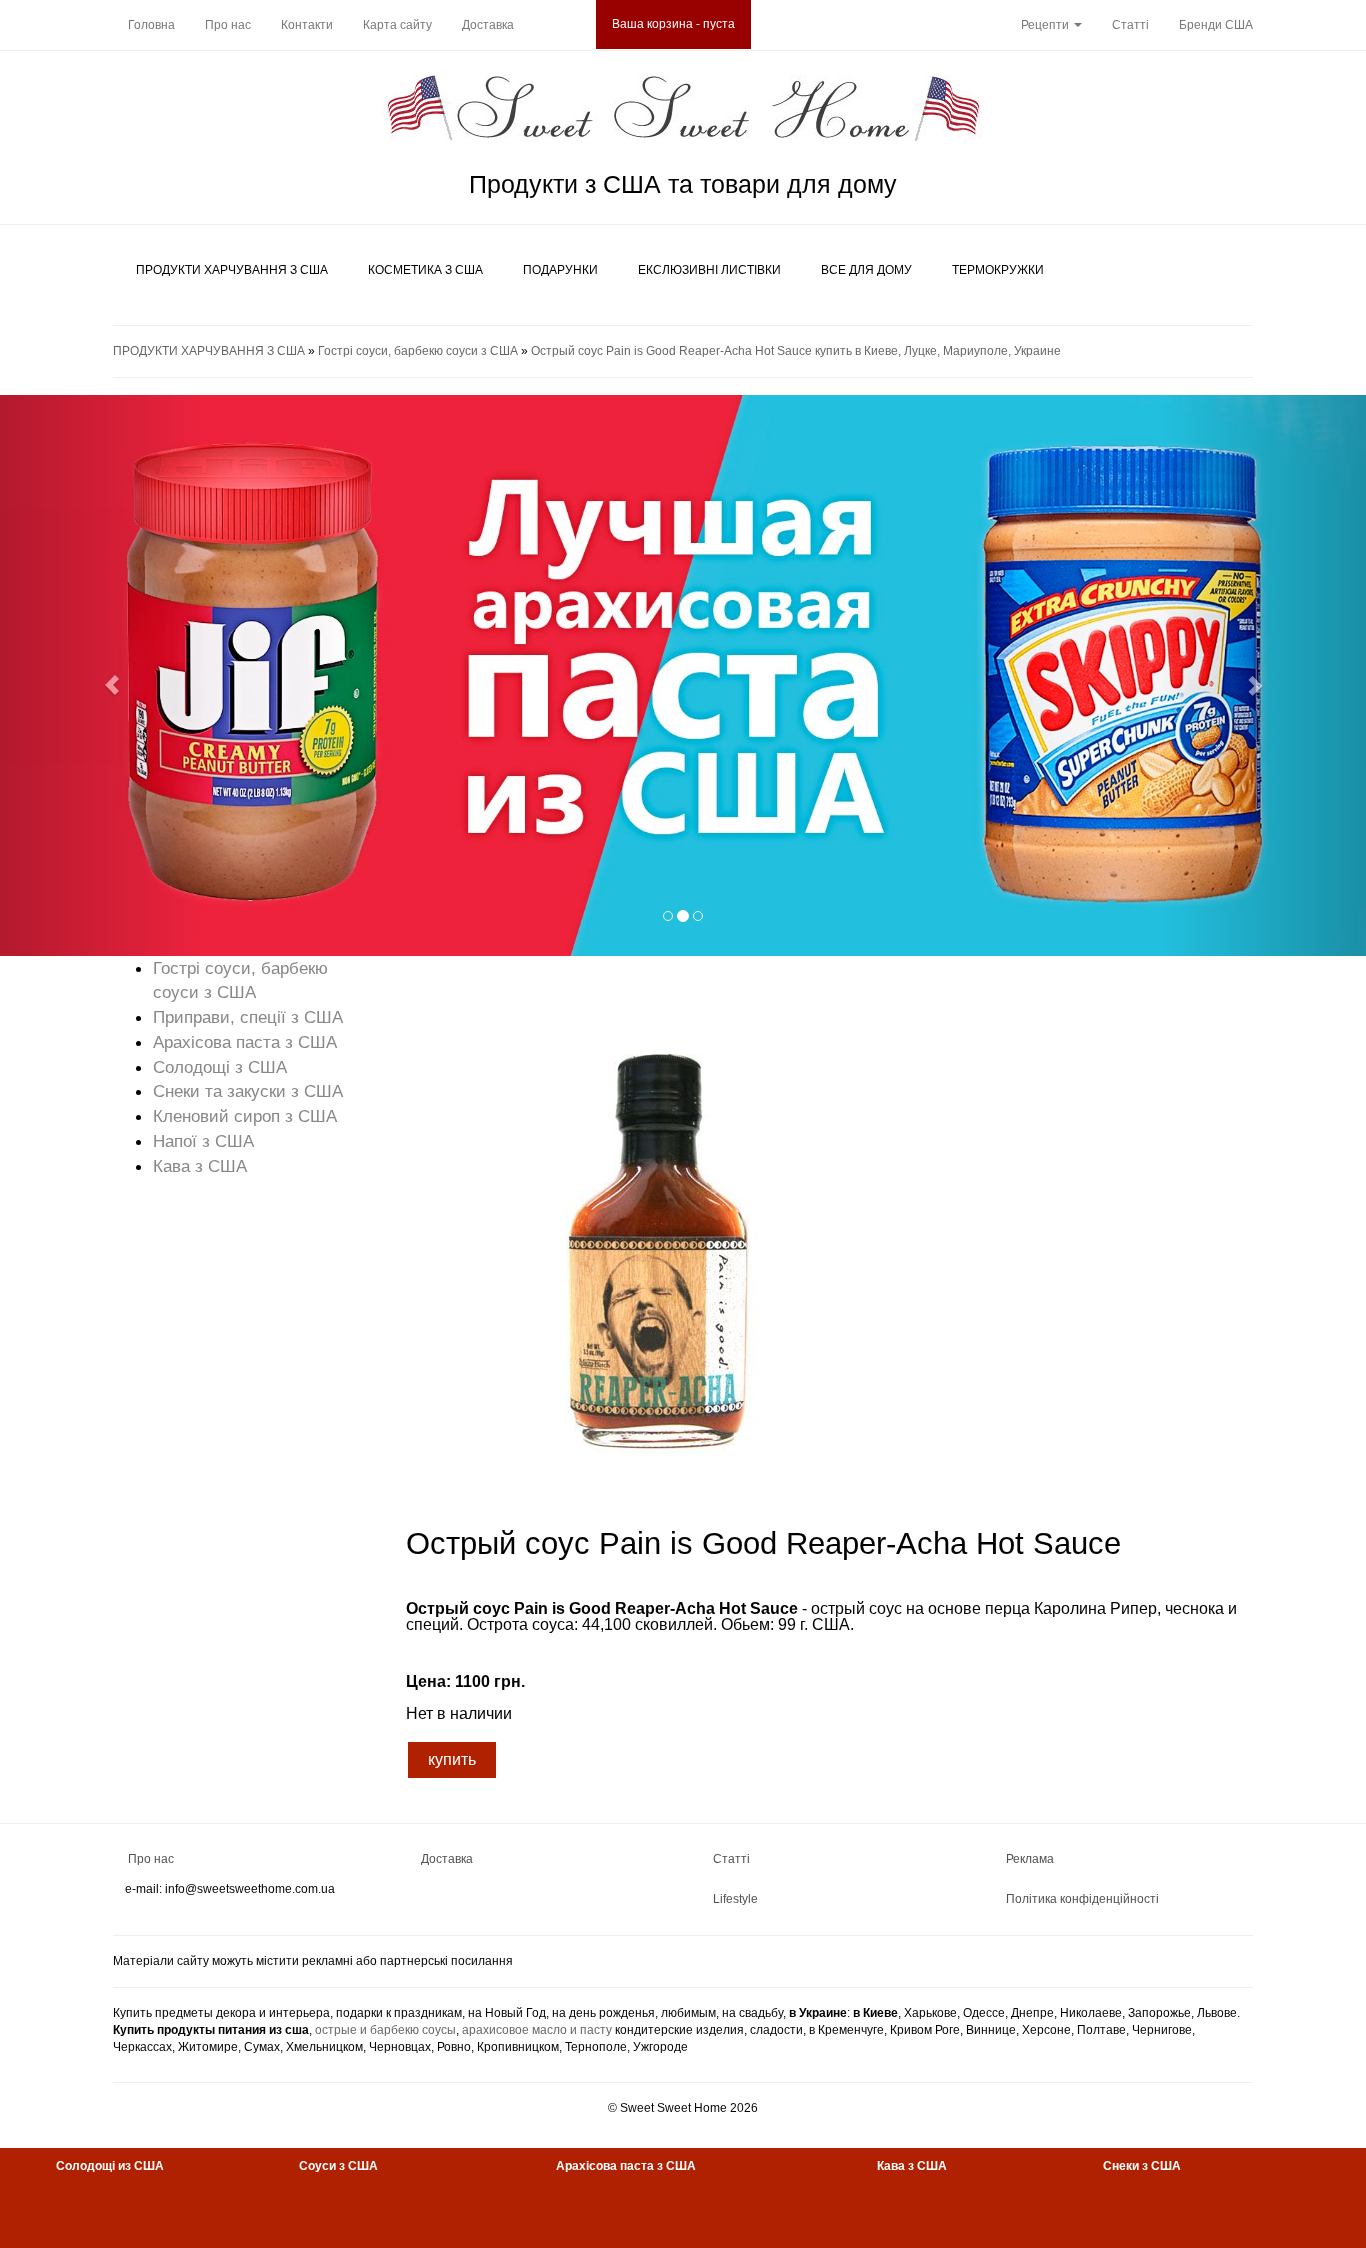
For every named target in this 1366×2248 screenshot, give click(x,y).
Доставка (488, 25)
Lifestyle (735, 1899)
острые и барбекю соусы (385, 2030)
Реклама (1030, 1859)
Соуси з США (338, 2166)
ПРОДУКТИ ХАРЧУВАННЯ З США (232, 270)
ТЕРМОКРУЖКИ (998, 270)
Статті (1130, 25)
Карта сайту (397, 25)
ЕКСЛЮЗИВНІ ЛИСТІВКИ (709, 270)
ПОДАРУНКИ (560, 270)
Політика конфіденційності (1082, 1899)
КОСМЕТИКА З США (425, 270)
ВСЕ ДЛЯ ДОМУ (866, 270)
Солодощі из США (110, 2166)
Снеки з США (1142, 2166)
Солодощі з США (220, 1067)
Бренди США (1216, 25)
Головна (151, 25)
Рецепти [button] (1046, 25)
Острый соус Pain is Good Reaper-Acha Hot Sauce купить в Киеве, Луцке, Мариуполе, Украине (796, 351)
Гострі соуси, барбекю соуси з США (418, 351)
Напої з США (203, 1141)
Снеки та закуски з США (248, 1091)
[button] (102, 675)
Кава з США (200, 1166)
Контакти (307, 25)
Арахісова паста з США (245, 1042)
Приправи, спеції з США (248, 1017)
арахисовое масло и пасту (537, 2030)
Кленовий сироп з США (245, 1116)
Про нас (228, 25)
